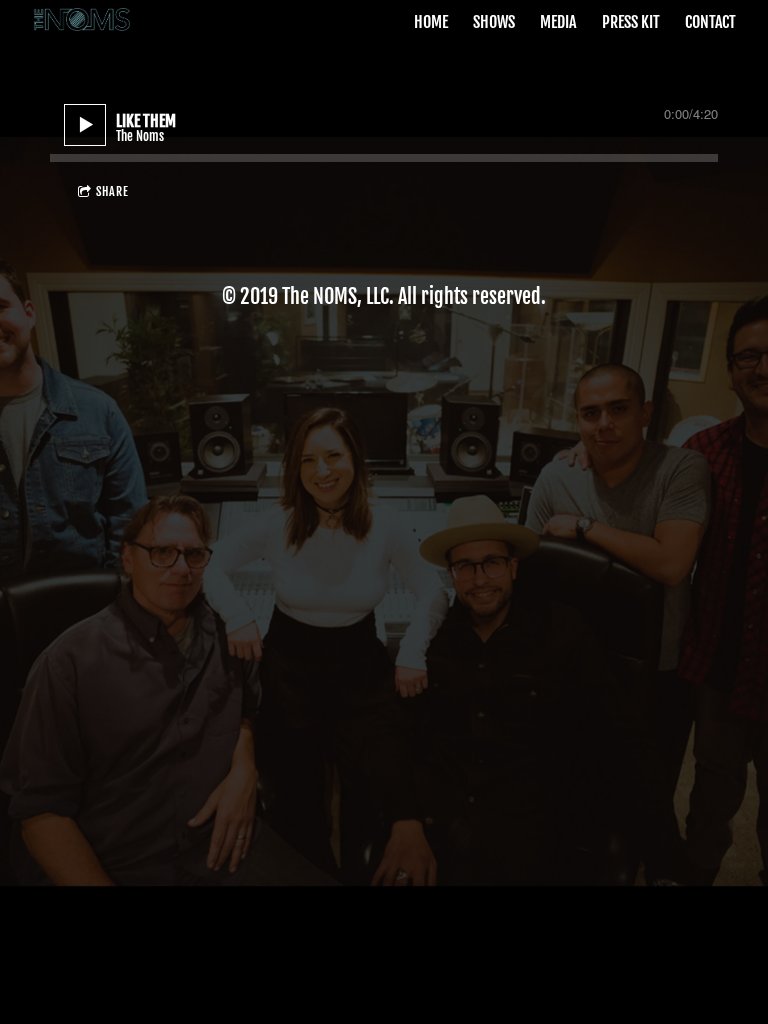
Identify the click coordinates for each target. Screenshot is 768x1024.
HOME (431, 22)
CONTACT (710, 22)
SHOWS (494, 22)
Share (112, 191)
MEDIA (558, 22)
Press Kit (631, 22)
